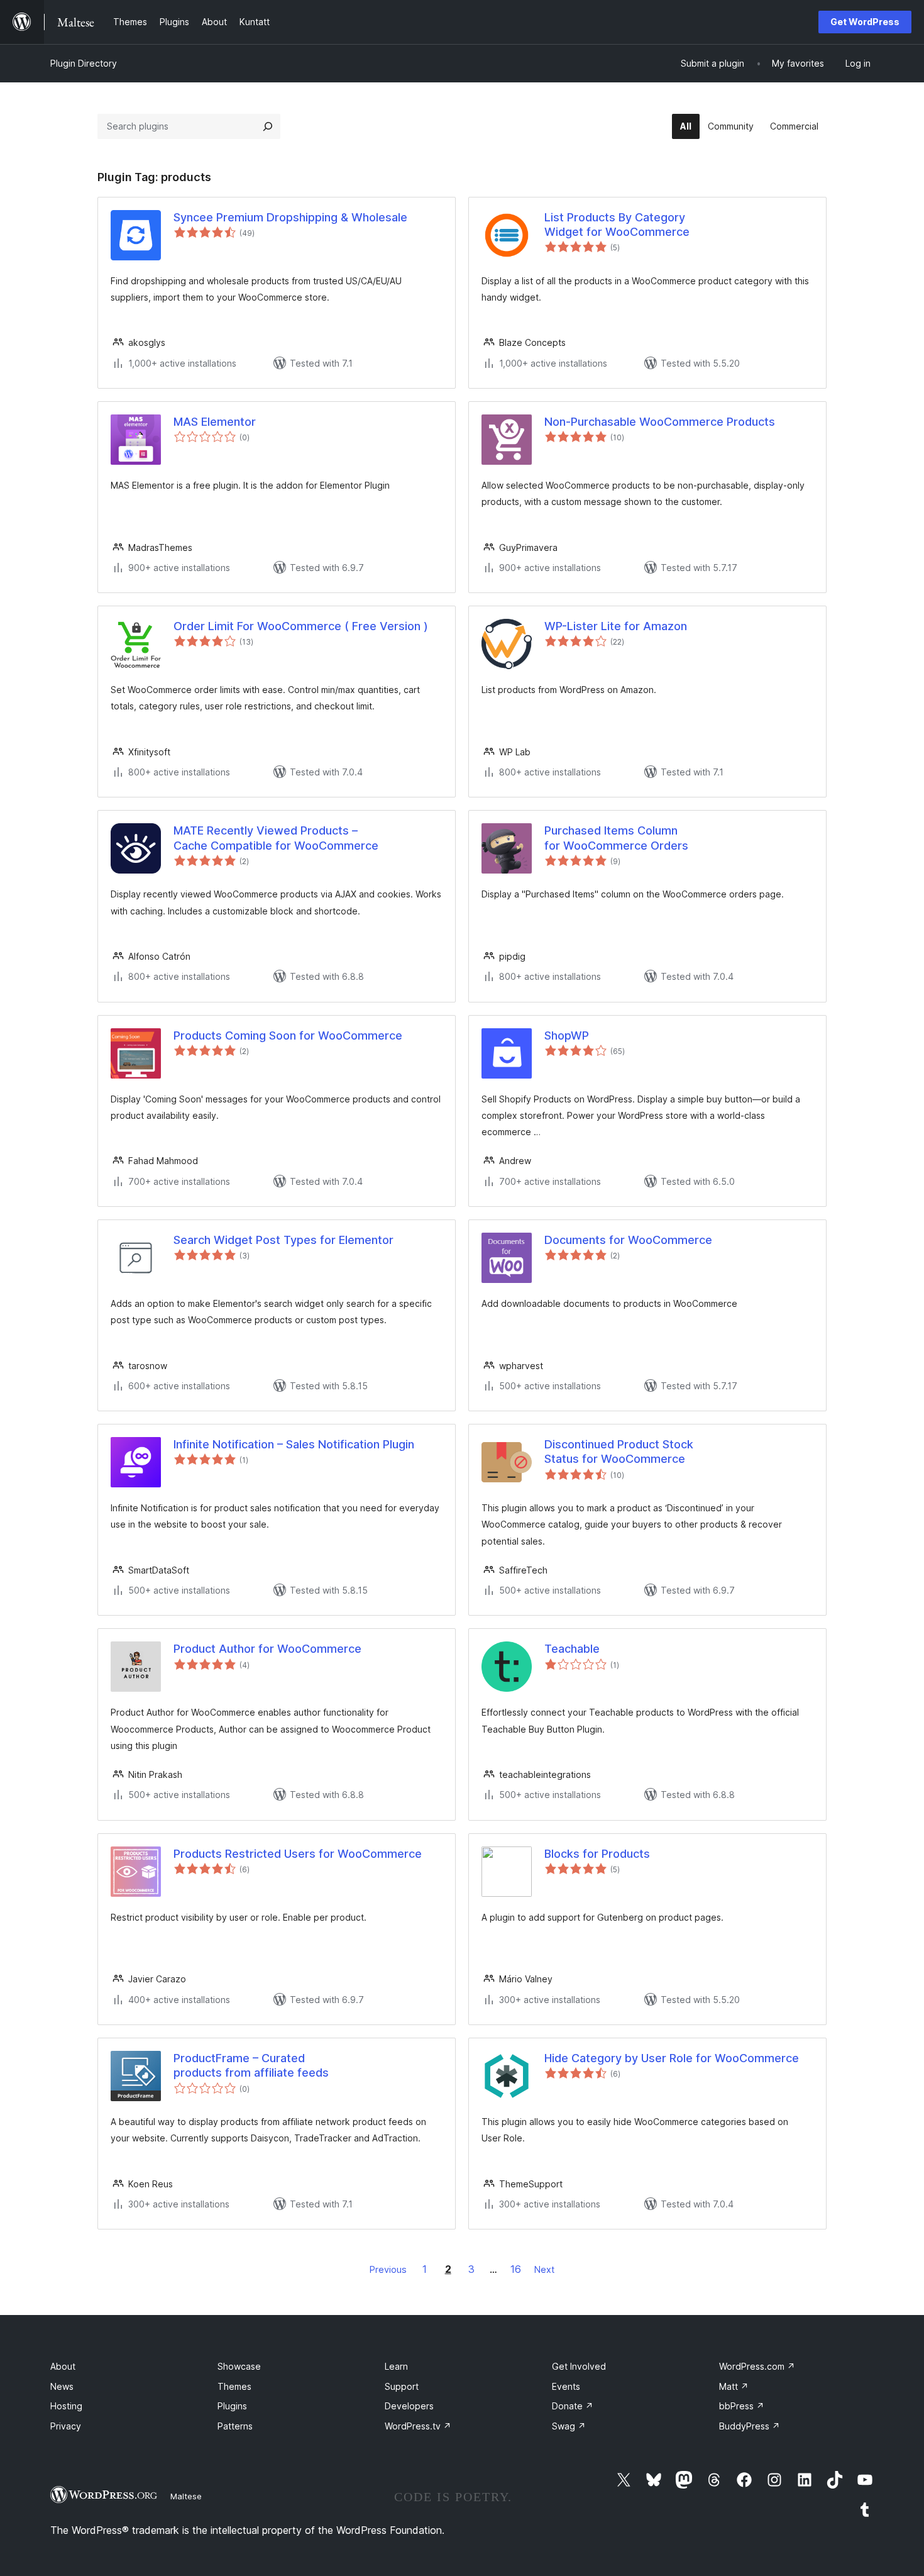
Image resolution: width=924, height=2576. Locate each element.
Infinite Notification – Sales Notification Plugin (294, 1444)
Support (402, 2386)
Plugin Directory (84, 63)
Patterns (235, 2426)
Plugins (232, 2406)
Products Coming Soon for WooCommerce (288, 1035)
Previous (388, 2269)
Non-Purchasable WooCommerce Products (660, 422)
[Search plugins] (268, 126)
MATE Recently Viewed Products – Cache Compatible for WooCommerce (276, 838)
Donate (573, 2406)
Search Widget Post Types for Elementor (283, 1240)
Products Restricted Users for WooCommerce (298, 1854)
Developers (409, 2406)
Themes (234, 2386)
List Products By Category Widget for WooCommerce (617, 225)
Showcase (239, 2366)
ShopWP (567, 1035)
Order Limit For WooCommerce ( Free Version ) (301, 626)
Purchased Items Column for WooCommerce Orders (616, 838)
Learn (396, 2366)
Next (544, 2269)
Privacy (66, 2426)
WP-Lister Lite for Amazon (616, 626)
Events (566, 2386)
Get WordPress (865, 22)
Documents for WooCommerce (628, 1240)
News (62, 2386)
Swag (569, 2426)
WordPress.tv (418, 2426)
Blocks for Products (597, 1854)
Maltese (186, 2496)
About (63, 2366)
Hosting (66, 2406)
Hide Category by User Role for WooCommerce (672, 2058)
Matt (734, 2386)
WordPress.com (757, 2366)
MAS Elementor (215, 422)
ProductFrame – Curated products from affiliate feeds (251, 2065)
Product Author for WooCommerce (267, 1649)
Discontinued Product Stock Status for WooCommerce (619, 1452)
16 (516, 2269)
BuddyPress (750, 2426)
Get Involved (579, 2366)
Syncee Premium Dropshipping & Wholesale (290, 217)
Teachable (572, 1649)
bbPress (742, 2406)
